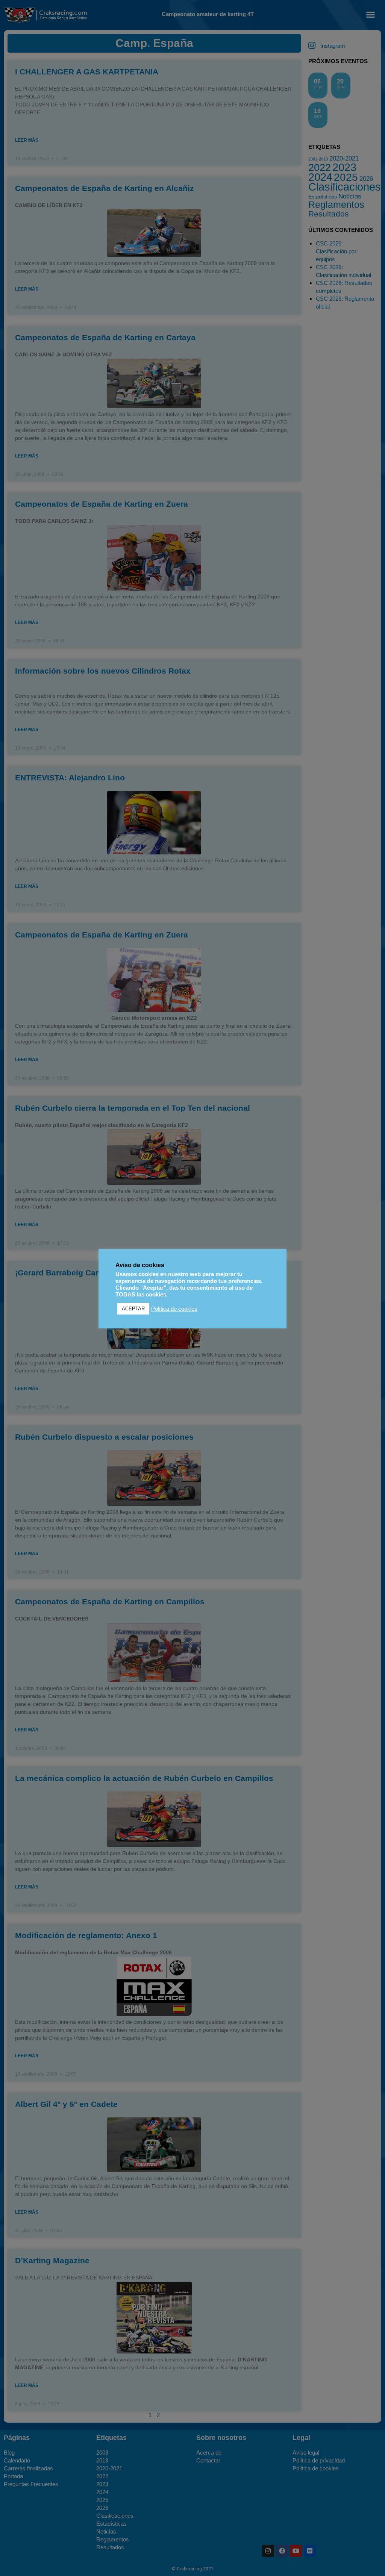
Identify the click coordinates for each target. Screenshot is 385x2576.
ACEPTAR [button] (133, 1309)
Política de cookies (174, 1309)
